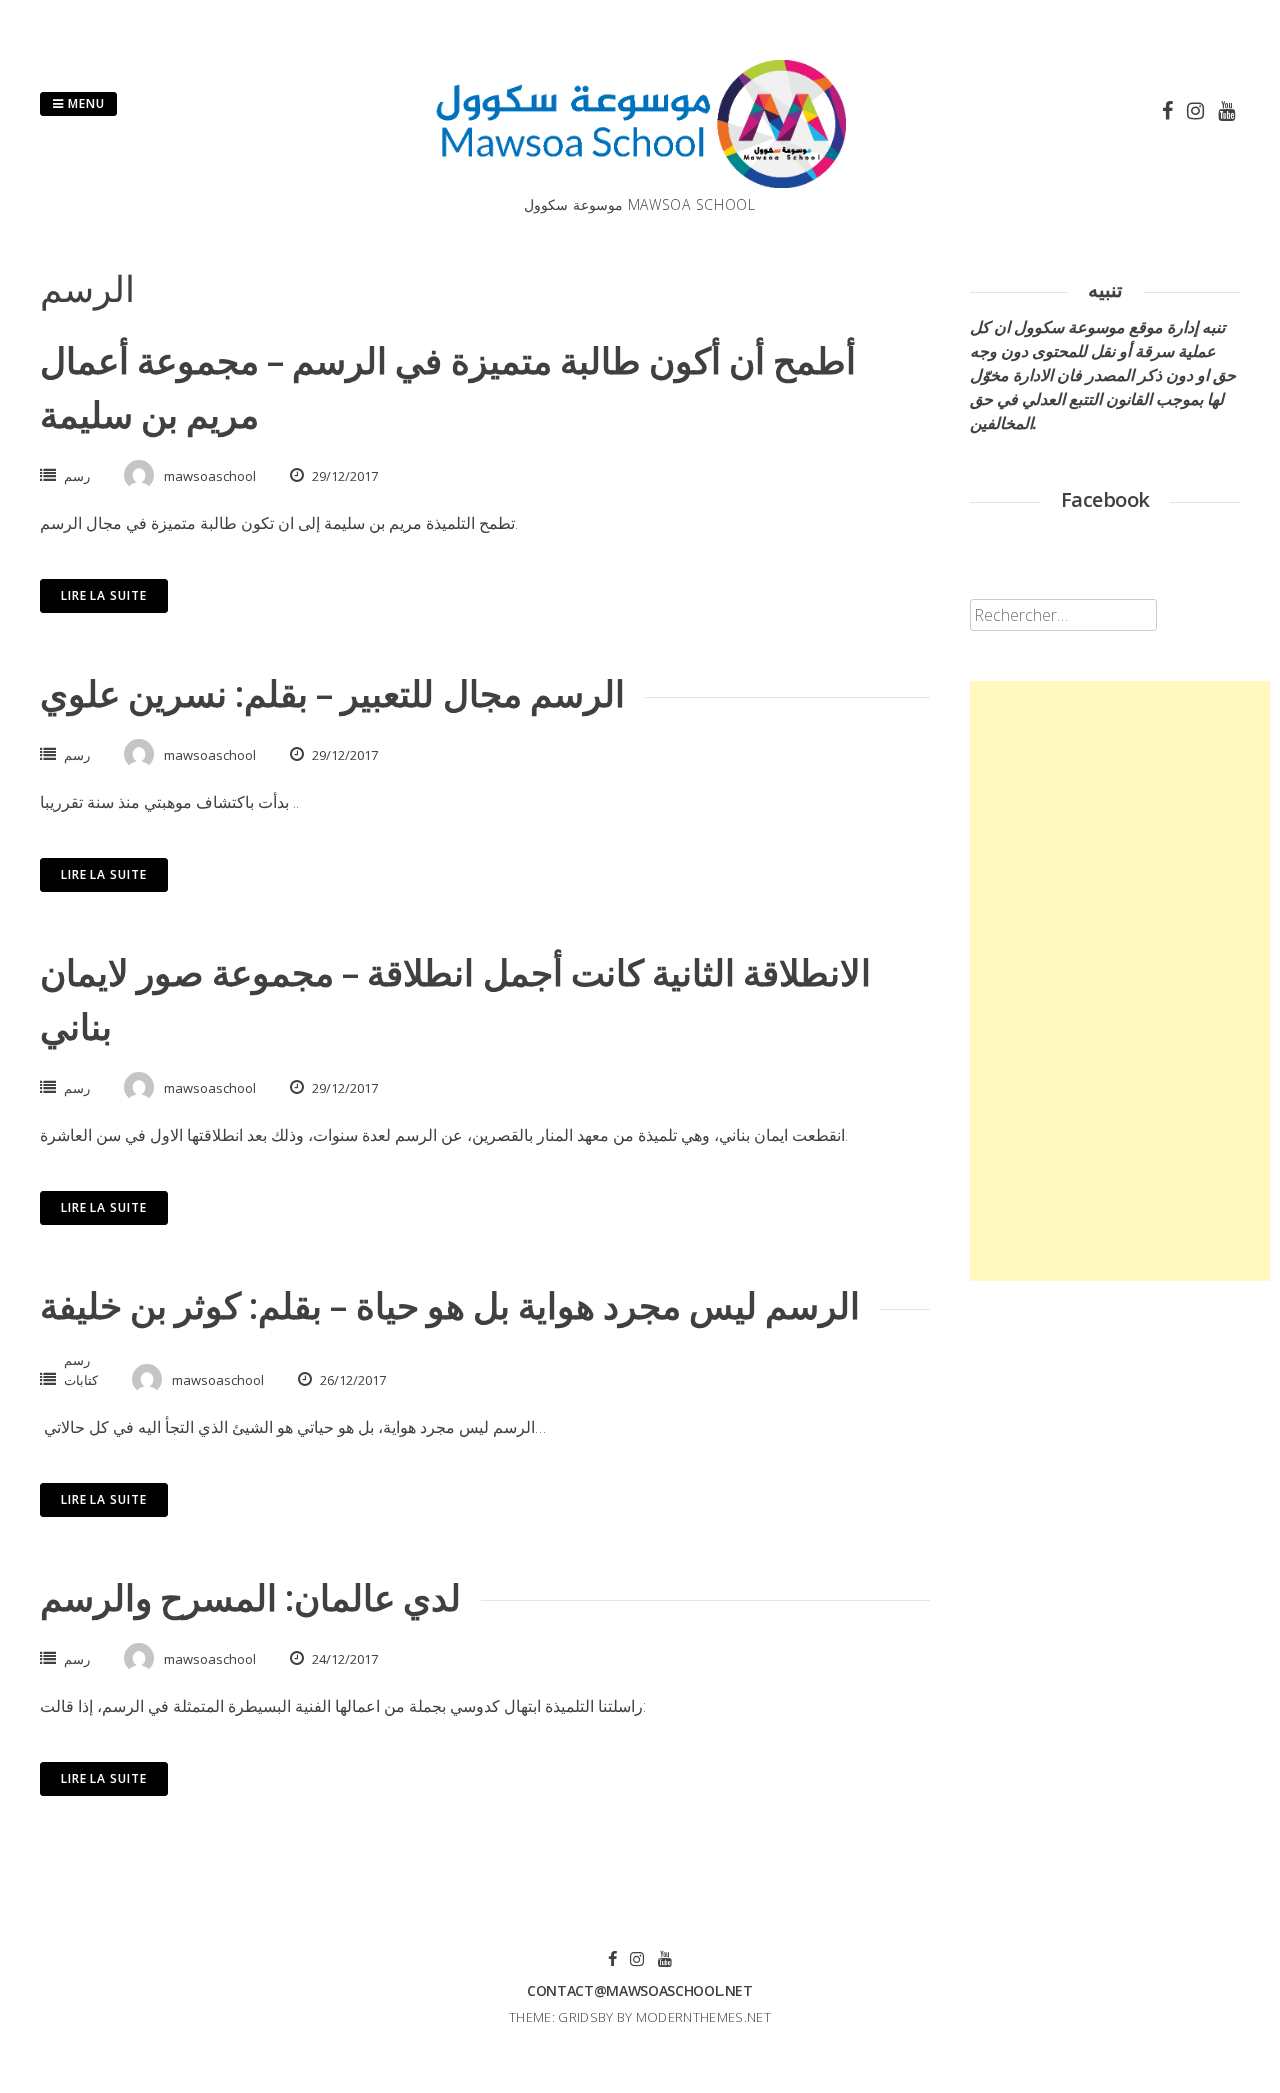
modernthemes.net (703, 2017)
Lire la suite (104, 595)
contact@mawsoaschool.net (640, 1990)
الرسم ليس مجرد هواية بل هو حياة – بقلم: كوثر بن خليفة (450, 1305)
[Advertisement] (1120, 981)
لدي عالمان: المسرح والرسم (250, 1597)
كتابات (81, 1380)
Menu (84, 103)
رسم (77, 476)
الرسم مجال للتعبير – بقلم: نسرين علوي (332, 693)
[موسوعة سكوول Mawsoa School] (640, 182)
